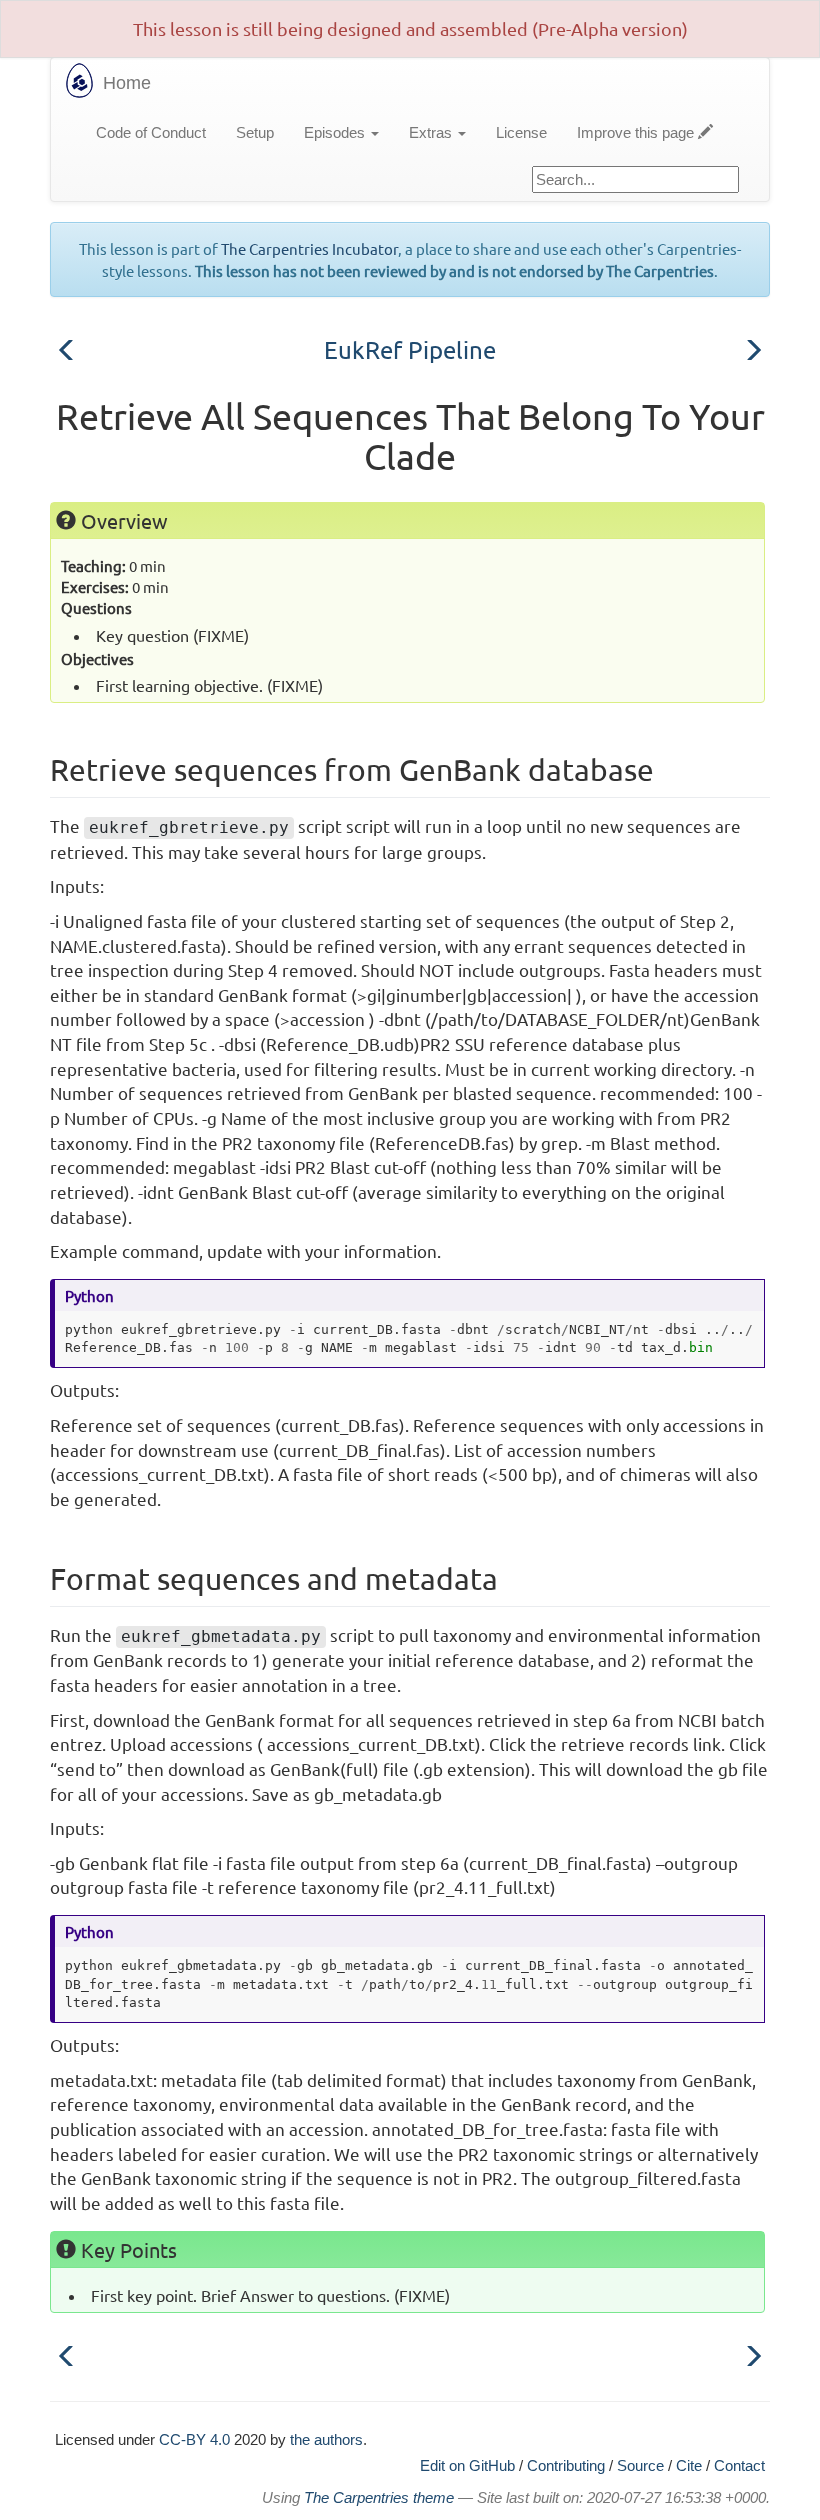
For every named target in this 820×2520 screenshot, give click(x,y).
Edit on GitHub (467, 2465)
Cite (689, 2465)
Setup (255, 132)
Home (127, 83)
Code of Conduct (151, 132)
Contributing (566, 2465)
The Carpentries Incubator (309, 248)
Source (640, 2465)
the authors (326, 2439)
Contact (739, 2465)
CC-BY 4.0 (194, 2439)
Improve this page (637, 132)
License (521, 132)
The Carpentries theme (379, 2498)
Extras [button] (432, 132)
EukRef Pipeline (410, 349)
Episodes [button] (336, 132)
